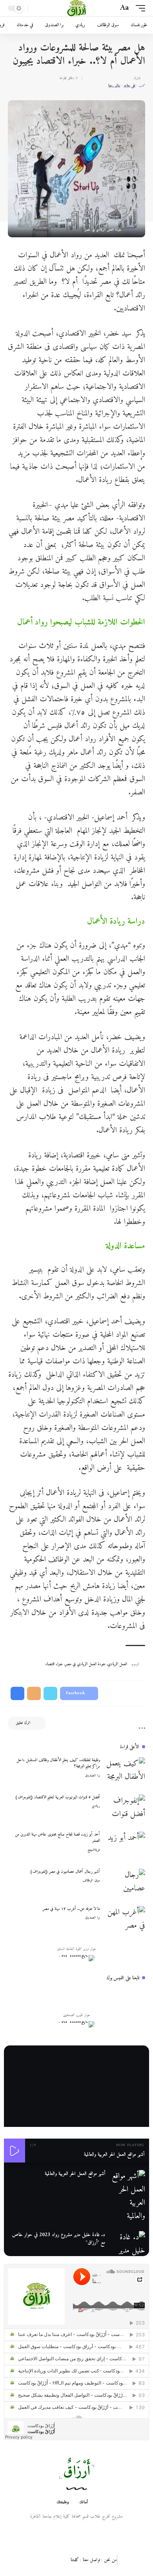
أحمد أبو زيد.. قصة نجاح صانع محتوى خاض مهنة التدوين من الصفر (57, 1838)
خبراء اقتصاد (54, 1664)
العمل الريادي (117, 1664)
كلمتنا (75, 2560)
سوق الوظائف (91, 1881)
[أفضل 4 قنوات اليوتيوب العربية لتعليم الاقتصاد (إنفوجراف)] (126, 1809)
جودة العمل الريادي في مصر (85, 1664)
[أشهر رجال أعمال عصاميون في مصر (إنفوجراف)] (126, 1884)
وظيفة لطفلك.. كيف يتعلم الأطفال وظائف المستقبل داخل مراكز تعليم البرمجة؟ (58, 1764)
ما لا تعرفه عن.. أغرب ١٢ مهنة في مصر (71, 1909)
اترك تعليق (23, 1723)
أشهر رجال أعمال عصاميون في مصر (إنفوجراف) (65, 1872)
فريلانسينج (94, 1850)
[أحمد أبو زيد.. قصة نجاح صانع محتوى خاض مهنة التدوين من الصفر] (126, 1846)
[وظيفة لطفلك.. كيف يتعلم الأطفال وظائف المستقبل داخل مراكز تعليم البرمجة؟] (126, 1772)
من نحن (110, 2560)
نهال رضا (114, 86)
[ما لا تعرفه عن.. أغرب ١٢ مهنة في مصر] (126, 1921)
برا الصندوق (93, 1776)
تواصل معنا (91, 2560)
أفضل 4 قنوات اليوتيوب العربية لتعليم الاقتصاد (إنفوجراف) (58, 1797)
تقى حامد (129, 86)
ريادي (96, 1806)
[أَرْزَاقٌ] (76, 8)
